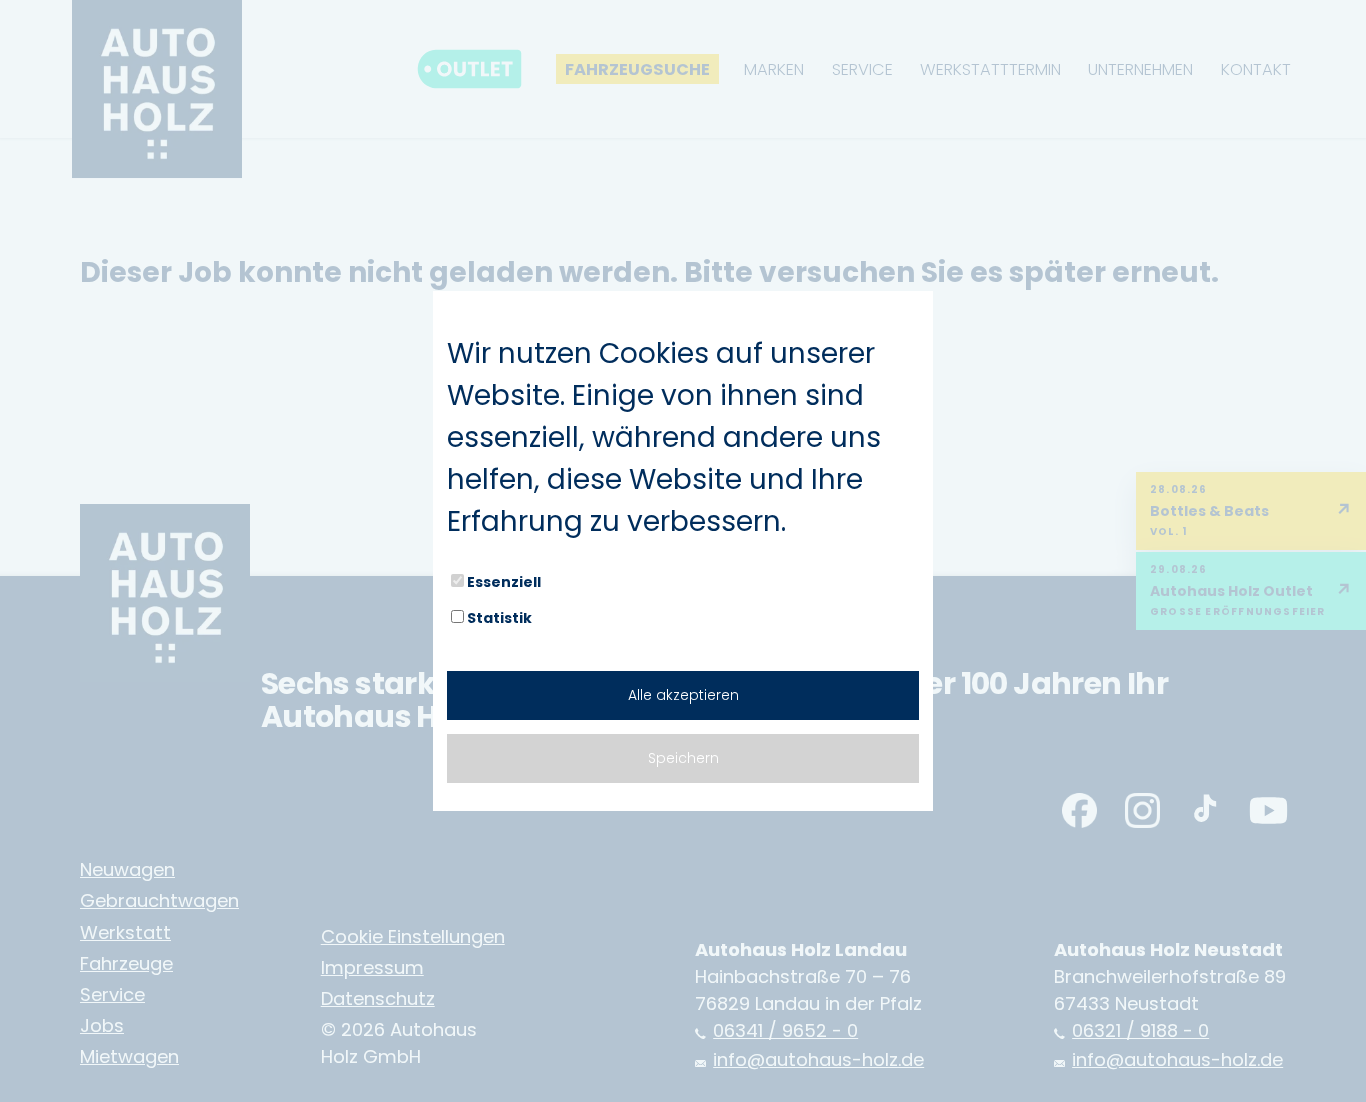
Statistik (499, 618)
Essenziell (504, 582)
